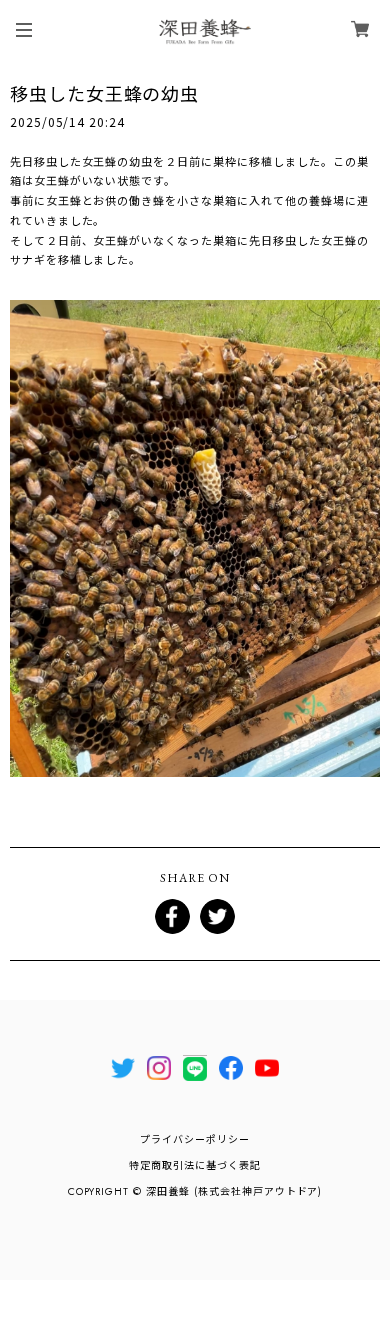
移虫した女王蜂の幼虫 (105, 93)
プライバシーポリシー (195, 1139)
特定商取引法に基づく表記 (195, 1165)
